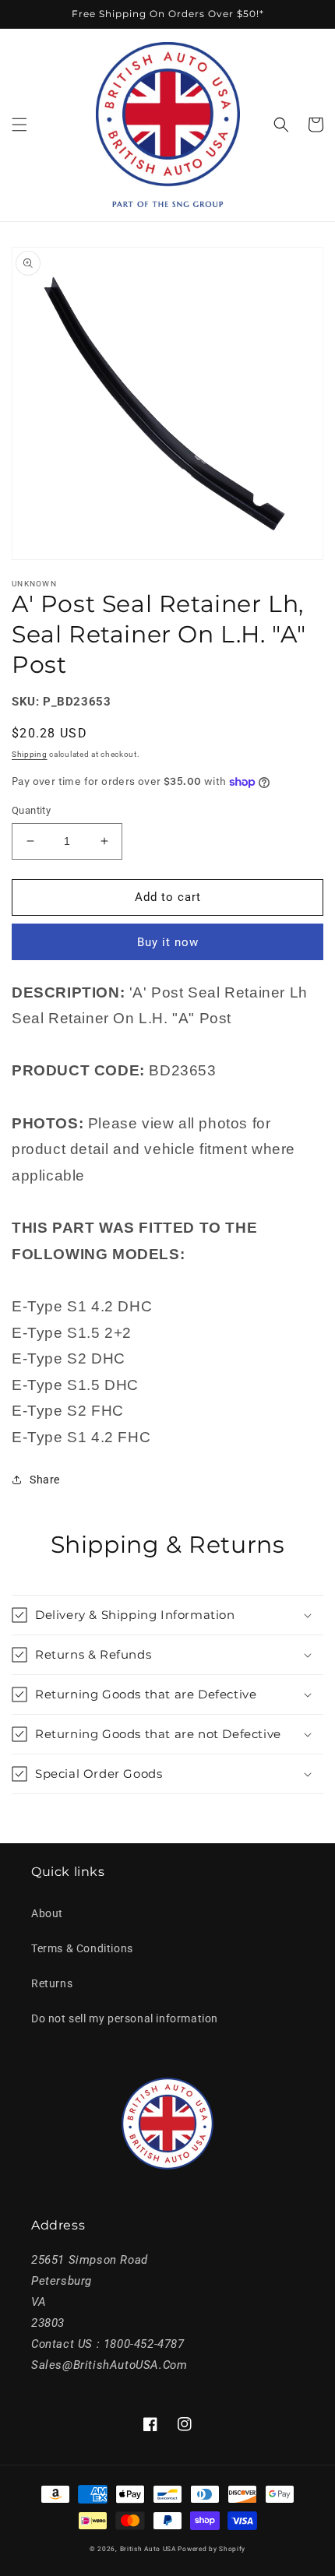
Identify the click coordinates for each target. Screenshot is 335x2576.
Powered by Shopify (212, 2549)
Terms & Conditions (82, 1948)
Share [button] (45, 1480)
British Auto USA (148, 2549)
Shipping (30, 754)
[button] (19, 125)
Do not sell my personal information (125, 2018)
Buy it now (168, 942)
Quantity (31, 810)
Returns (52, 1983)
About (47, 1913)
